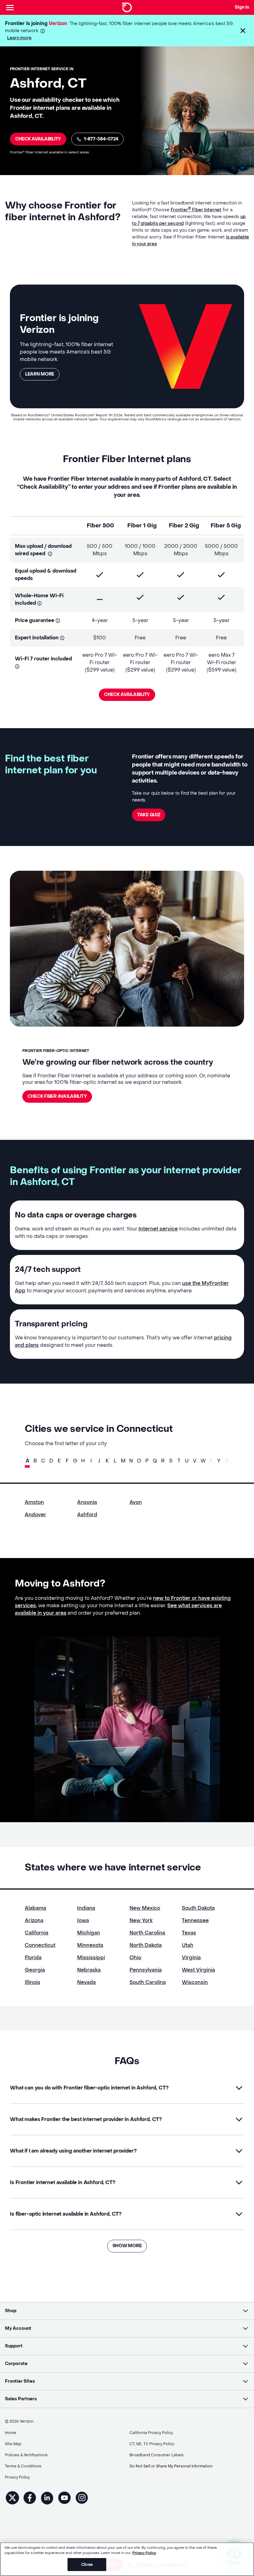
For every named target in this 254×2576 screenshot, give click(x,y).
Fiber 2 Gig (184, 526)
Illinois (33, 1982)
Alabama (35, 1908)
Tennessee (195, 1920)
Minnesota (90, 1945)
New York (141, 1920)
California (37, 1933)
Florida (33, 1958)
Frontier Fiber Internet (196, 210)
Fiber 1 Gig (142, 526)
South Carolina (148, 1982)
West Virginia (198, 1970)
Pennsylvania (146, 1970)
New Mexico (145, 1908)
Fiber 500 (100, 526)
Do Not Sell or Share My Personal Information (171, 2466)
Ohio (135, 1958)
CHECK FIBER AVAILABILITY (57, 1096)
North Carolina (147, 1933)
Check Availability (38, 139)
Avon (136, 1502)
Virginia (191, 1958)
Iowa (83, 1920)
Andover (35, 1515)
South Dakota (198, 1908)
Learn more (19, 38)
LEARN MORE (40, 374)
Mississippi (91, 1958)
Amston (34, 1502)
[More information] (43, 31)
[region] (127, 2559)
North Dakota (146, 1945)
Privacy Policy (144, 2553)
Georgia (35, 1970)
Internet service (158, 1229)
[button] (243, 31)
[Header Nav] (10, 7)
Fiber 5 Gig (226, 526)
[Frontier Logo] (127, 7)
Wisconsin (195, 1982)
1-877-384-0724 (101, 139)
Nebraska (89, 1970)
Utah (188, 1945)
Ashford (87, 1515)
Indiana (86, 1908)
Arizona (34, 1920)
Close (87, 2564)
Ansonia (87, 1502)
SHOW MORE (127, 2246)
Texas (189, 1933)
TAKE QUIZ (149, 815)
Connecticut (40, 1945)
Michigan (89, 1933)
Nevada (86, 1982)
